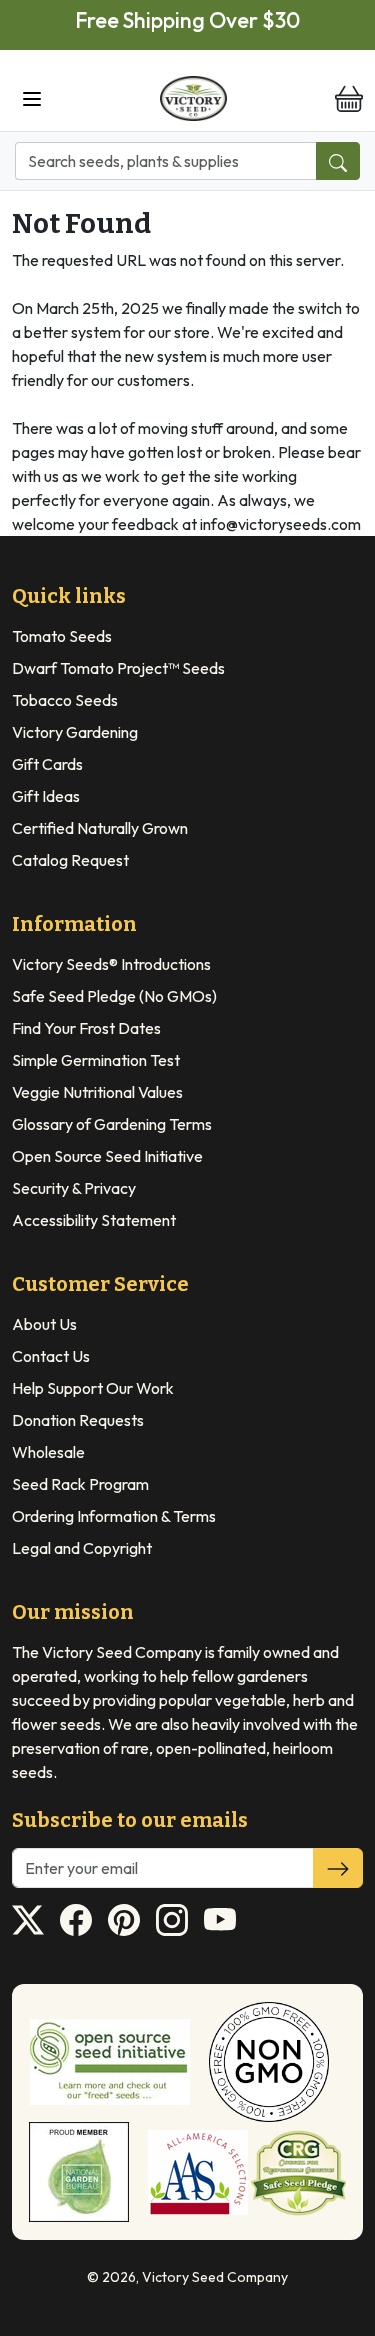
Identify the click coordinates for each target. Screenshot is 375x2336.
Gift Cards (47, 764)
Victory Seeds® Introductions (111, 964)
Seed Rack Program (80, 1484)
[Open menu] (32, 98)
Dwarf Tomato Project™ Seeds (118, 668)
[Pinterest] (124, 1920)
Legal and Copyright (82, 1548)
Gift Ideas (46, 796)
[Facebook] (76, 1920)
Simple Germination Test (96, 1060)
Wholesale (48, 1452)
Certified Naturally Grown (100, 828)
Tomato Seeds (62, 636)
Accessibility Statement (94, 1220)
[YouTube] (220, 1920)
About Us (44, 1324)
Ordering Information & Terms (114, 1516)
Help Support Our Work (93, 1388)
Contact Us (51, 1356)
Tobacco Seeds (65, 700)
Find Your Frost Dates (86, 1028)
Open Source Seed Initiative (107, 1156)
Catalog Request (70, 860)
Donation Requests (78, 1420)
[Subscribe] (338, 1868)
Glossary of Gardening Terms (112, 1124)
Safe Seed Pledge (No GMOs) (114, 996)
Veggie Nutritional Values (97, 1092)
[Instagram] (172, 1920)
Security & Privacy (74, 1188)
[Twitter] (28, 1920)
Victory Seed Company (215, 2277)
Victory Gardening (75, 732)
